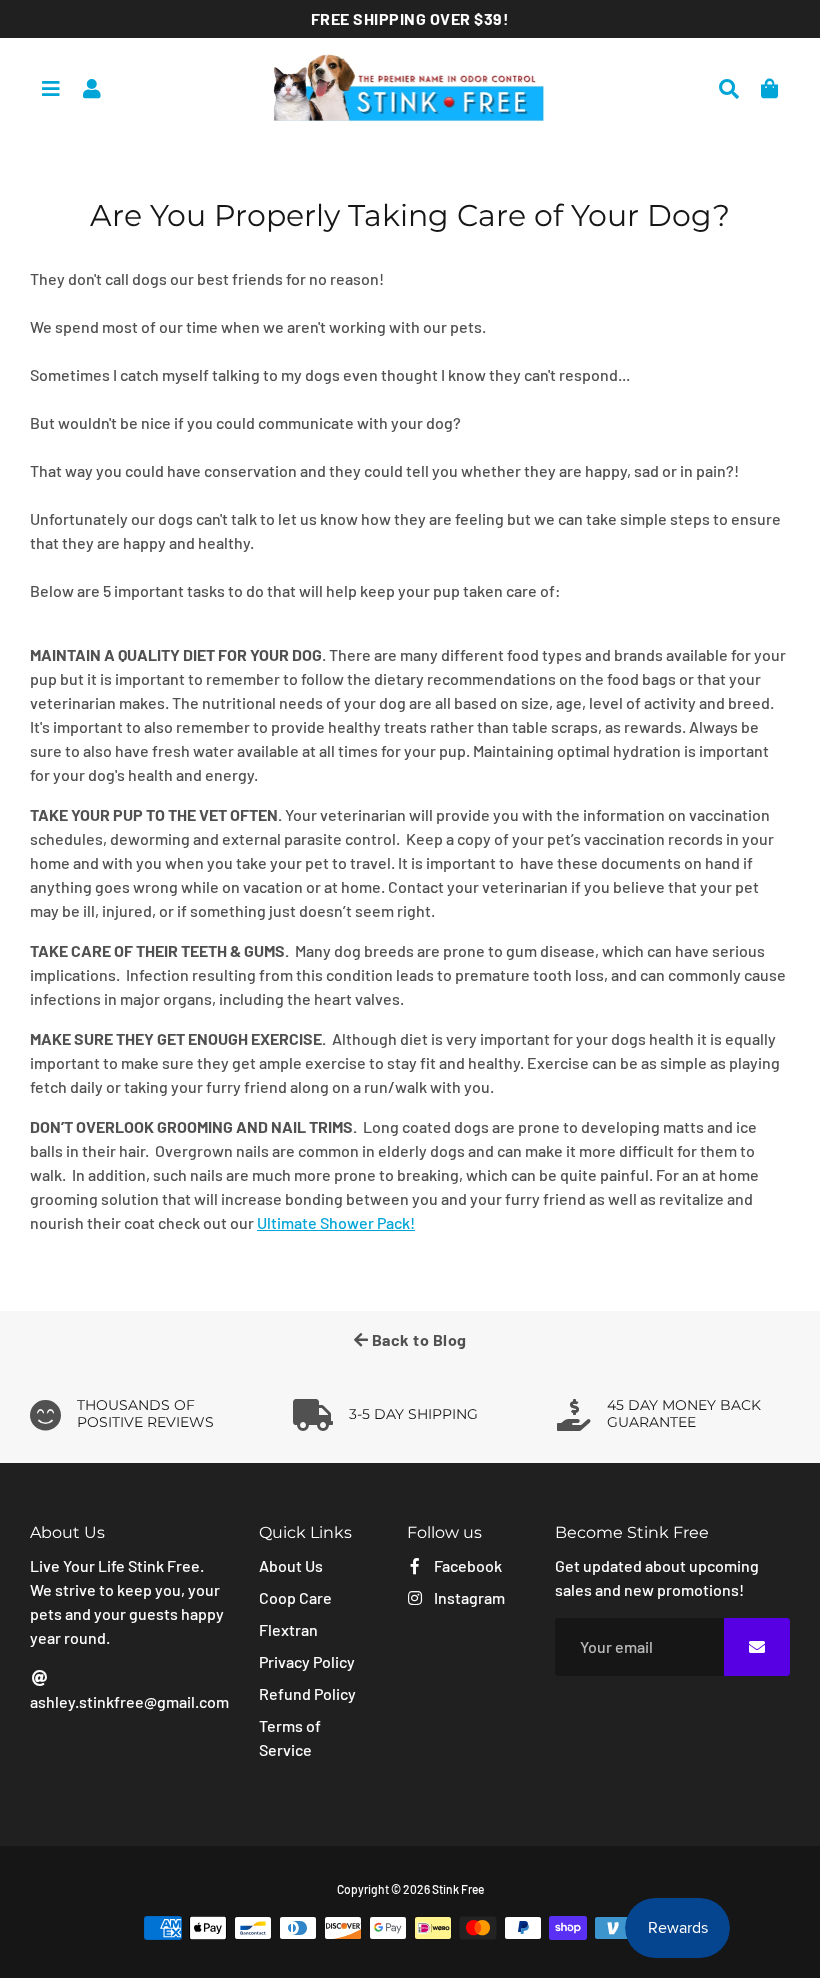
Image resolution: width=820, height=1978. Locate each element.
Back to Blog (417, 1339)
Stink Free (458, 1889)
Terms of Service (290, 1737)
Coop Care (295, 1597)
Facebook (466, 1565)
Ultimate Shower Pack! (336, 1222)
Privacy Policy (307, 1661)
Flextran (288, 1629)
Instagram (468, 1597)
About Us (291, 1565)
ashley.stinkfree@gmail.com (129, 1701)
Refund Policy (307, 1693)
